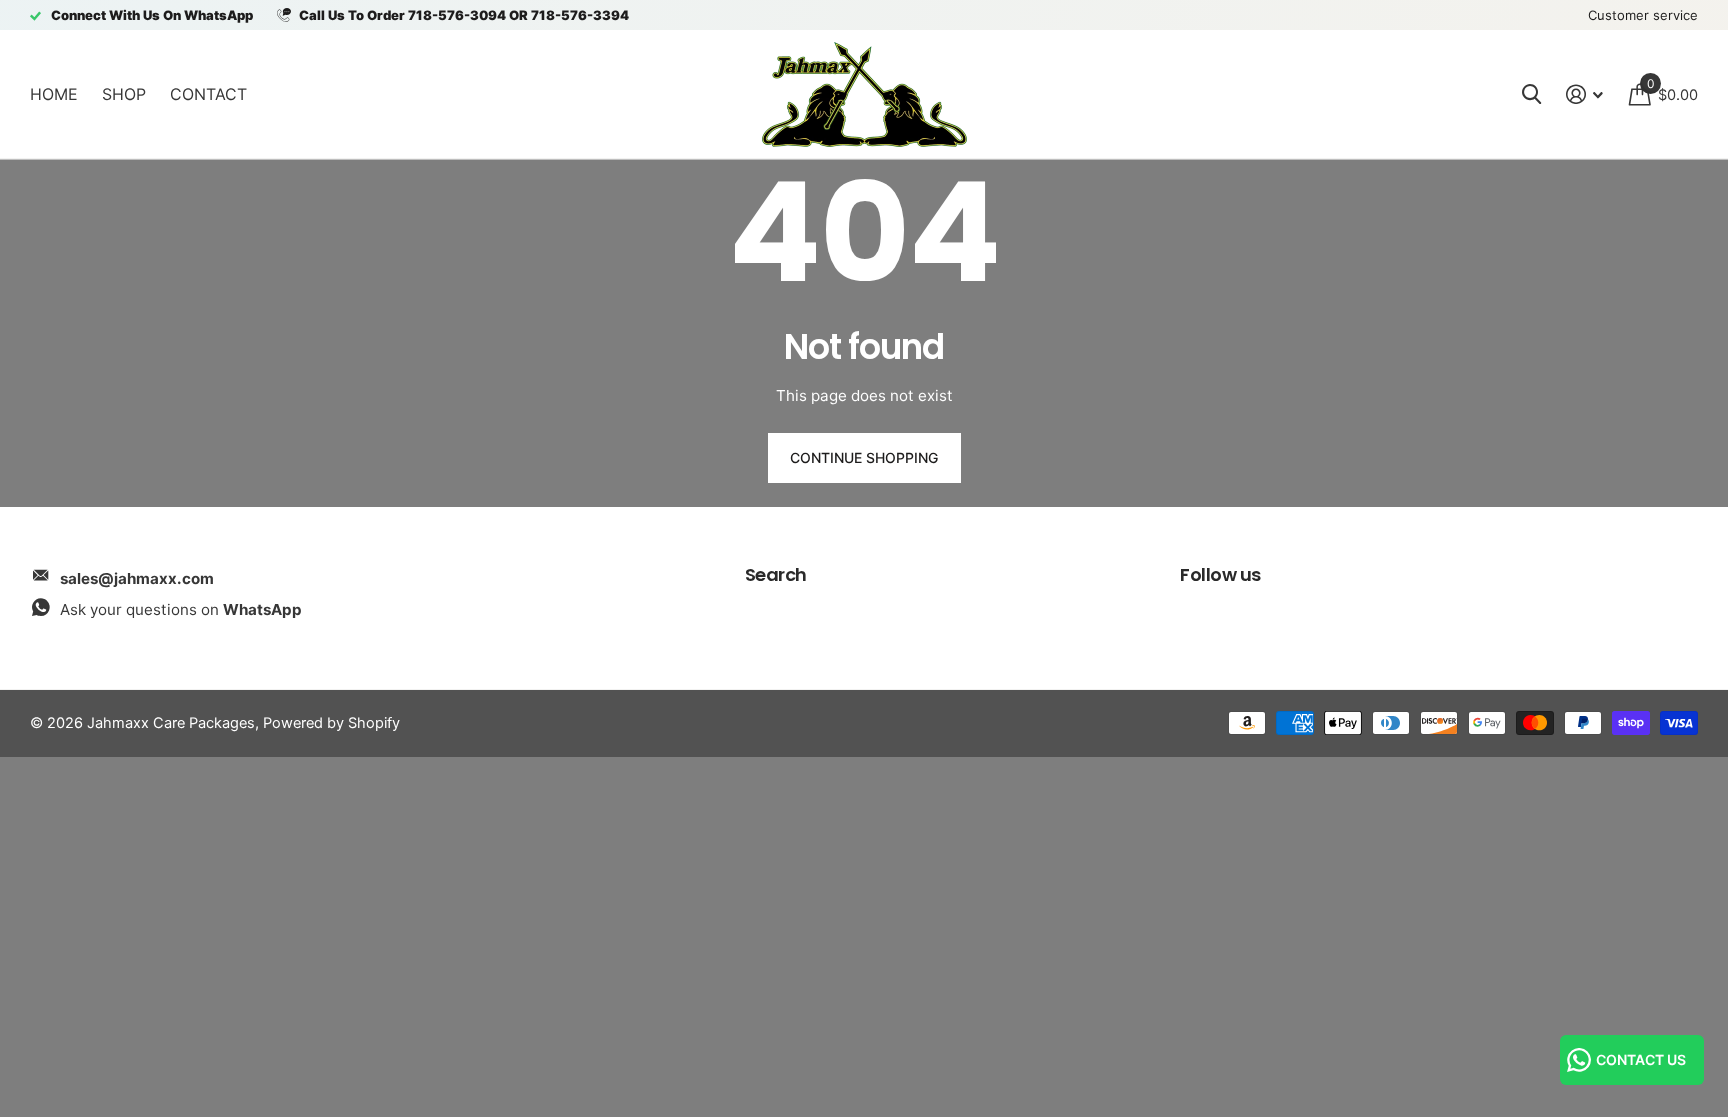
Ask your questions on (181, 609)
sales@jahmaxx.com (137, 578)
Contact (208, 94)
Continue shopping (864, 457)
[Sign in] (1585, 94)
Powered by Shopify (331, 723)
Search (776, 574)
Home (54, 94)
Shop (124, 94)
